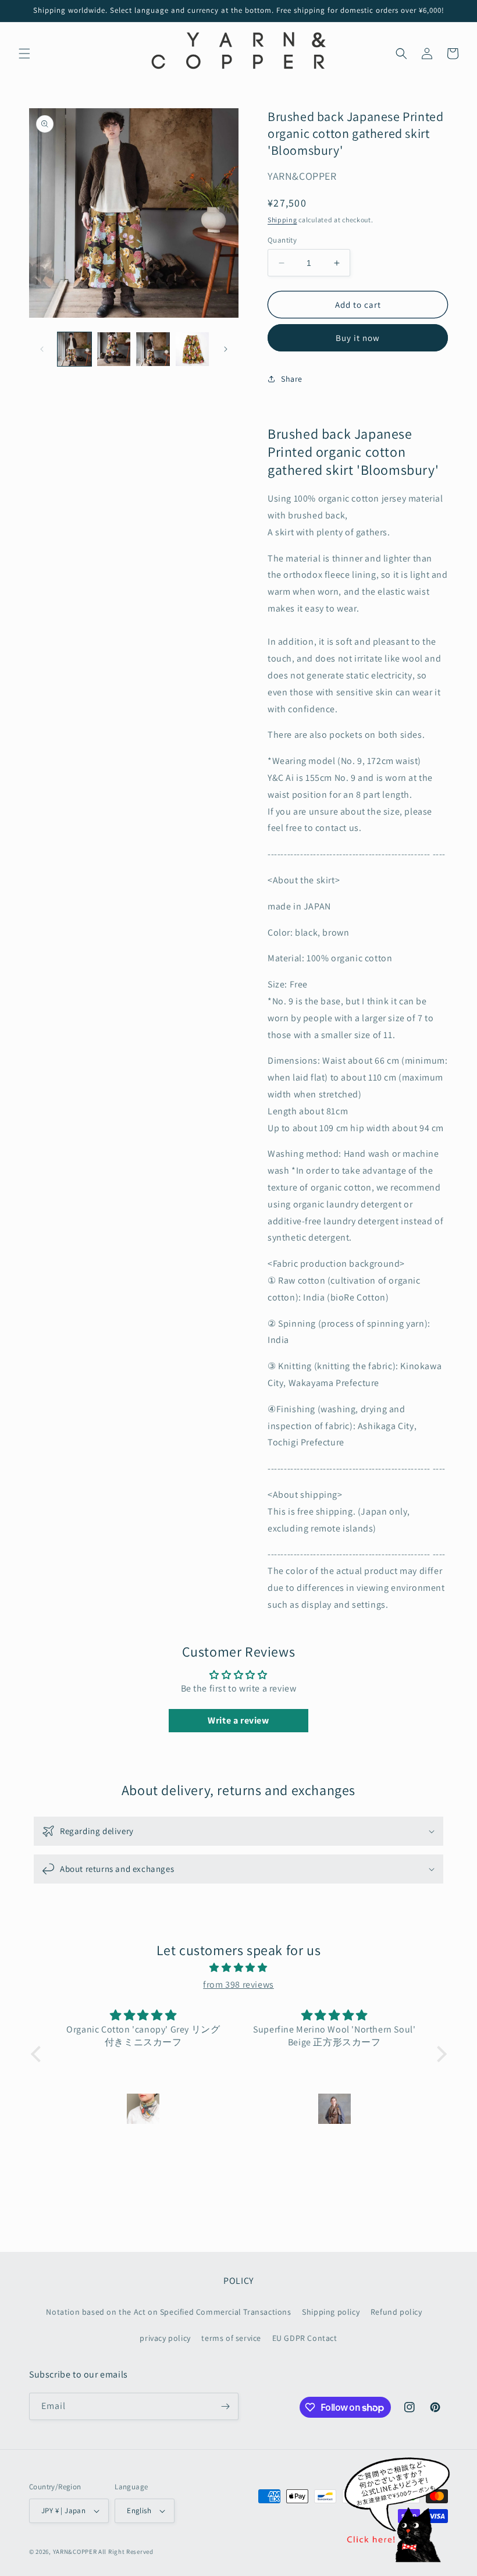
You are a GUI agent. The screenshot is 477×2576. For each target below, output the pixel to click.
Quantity (282, 240)
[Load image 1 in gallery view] (74, 349)
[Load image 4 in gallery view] (193, 349)
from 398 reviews (238, 1985)
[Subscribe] (225, 2406)
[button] (24, 54)
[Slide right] (226, 349)
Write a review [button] (238, 1720)
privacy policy (165, 2338)
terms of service (231, 2338)
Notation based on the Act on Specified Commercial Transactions (168, 2312)
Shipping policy (331, 2312)
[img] (239, 1968)
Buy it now (358, 338)
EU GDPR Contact (305, 2338)
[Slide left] (42, 349)
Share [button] (292, 379)
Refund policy (396, 2312)
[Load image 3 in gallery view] (153, 349)
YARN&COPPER (76, 2552)
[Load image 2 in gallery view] (114, 349)
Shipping (282, 220)
